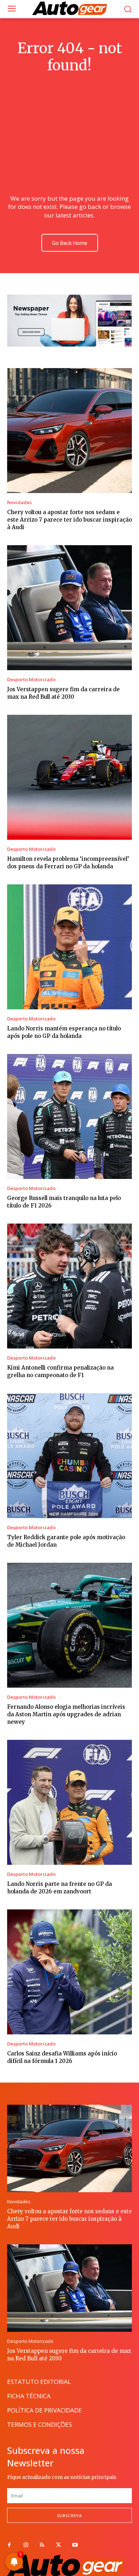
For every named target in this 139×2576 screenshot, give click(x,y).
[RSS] (42, 2545)
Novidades (19, 503)
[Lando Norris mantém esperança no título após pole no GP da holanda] (69, 947)
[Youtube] (75, 2545)
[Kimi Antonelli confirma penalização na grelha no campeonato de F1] (69, 1286)
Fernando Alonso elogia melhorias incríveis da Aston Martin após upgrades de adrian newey (66, 1714)
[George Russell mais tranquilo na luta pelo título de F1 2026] (69, 1116)
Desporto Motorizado (31, 680)
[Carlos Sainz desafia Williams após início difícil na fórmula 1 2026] (69, 1972)
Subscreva (69, 2515)
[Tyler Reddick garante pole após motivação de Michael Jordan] (69, 1456)
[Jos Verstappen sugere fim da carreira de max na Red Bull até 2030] (69, 608)
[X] (58, 2545)
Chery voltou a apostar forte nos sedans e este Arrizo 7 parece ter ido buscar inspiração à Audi (69, 520)
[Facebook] (9, 2545)
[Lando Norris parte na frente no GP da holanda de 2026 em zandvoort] (69, 1802)
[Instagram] (26, 2545)
